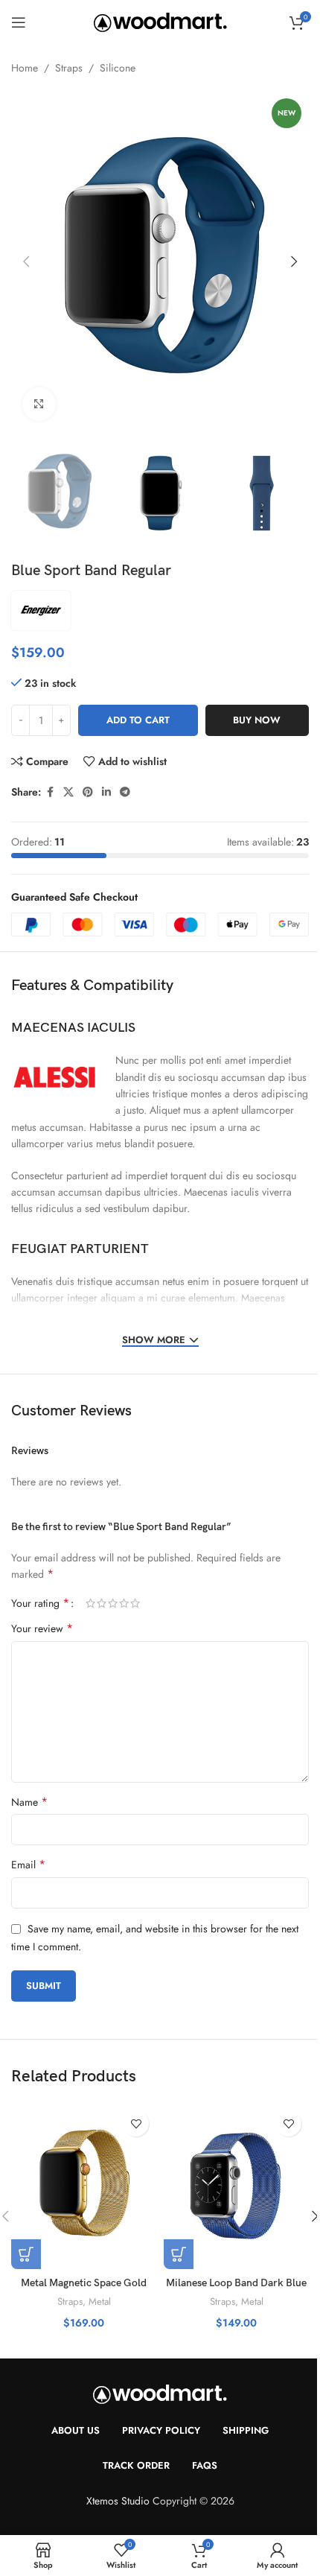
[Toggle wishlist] (136, 2123)
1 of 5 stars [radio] (90, 1603)
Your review (42, 1628)
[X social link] (68, 792)
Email (28, 1865)
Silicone (118, 68)
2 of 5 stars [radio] (102, 1603)
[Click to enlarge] (39, 404)
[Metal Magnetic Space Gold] (84, 2186)
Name (29, 1802)
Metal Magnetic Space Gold (84, 2283)
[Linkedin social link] (106, 792)
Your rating (40, 1603)
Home (25, 68)
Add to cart (138, 720)
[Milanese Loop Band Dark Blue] (236, 2186)
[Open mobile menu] (19, 22)
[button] (26, 261)
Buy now (257, 720)
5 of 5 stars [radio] (135, 1603)
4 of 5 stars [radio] (124, 1603)
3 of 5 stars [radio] (113, 1603)
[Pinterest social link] (88, 792)
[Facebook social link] (50, 792)
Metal (100, 2301)
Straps (69, 68)
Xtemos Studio (118, 2501)
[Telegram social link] (125, 792)
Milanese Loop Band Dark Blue (236, 2283)
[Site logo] (160, 21)
